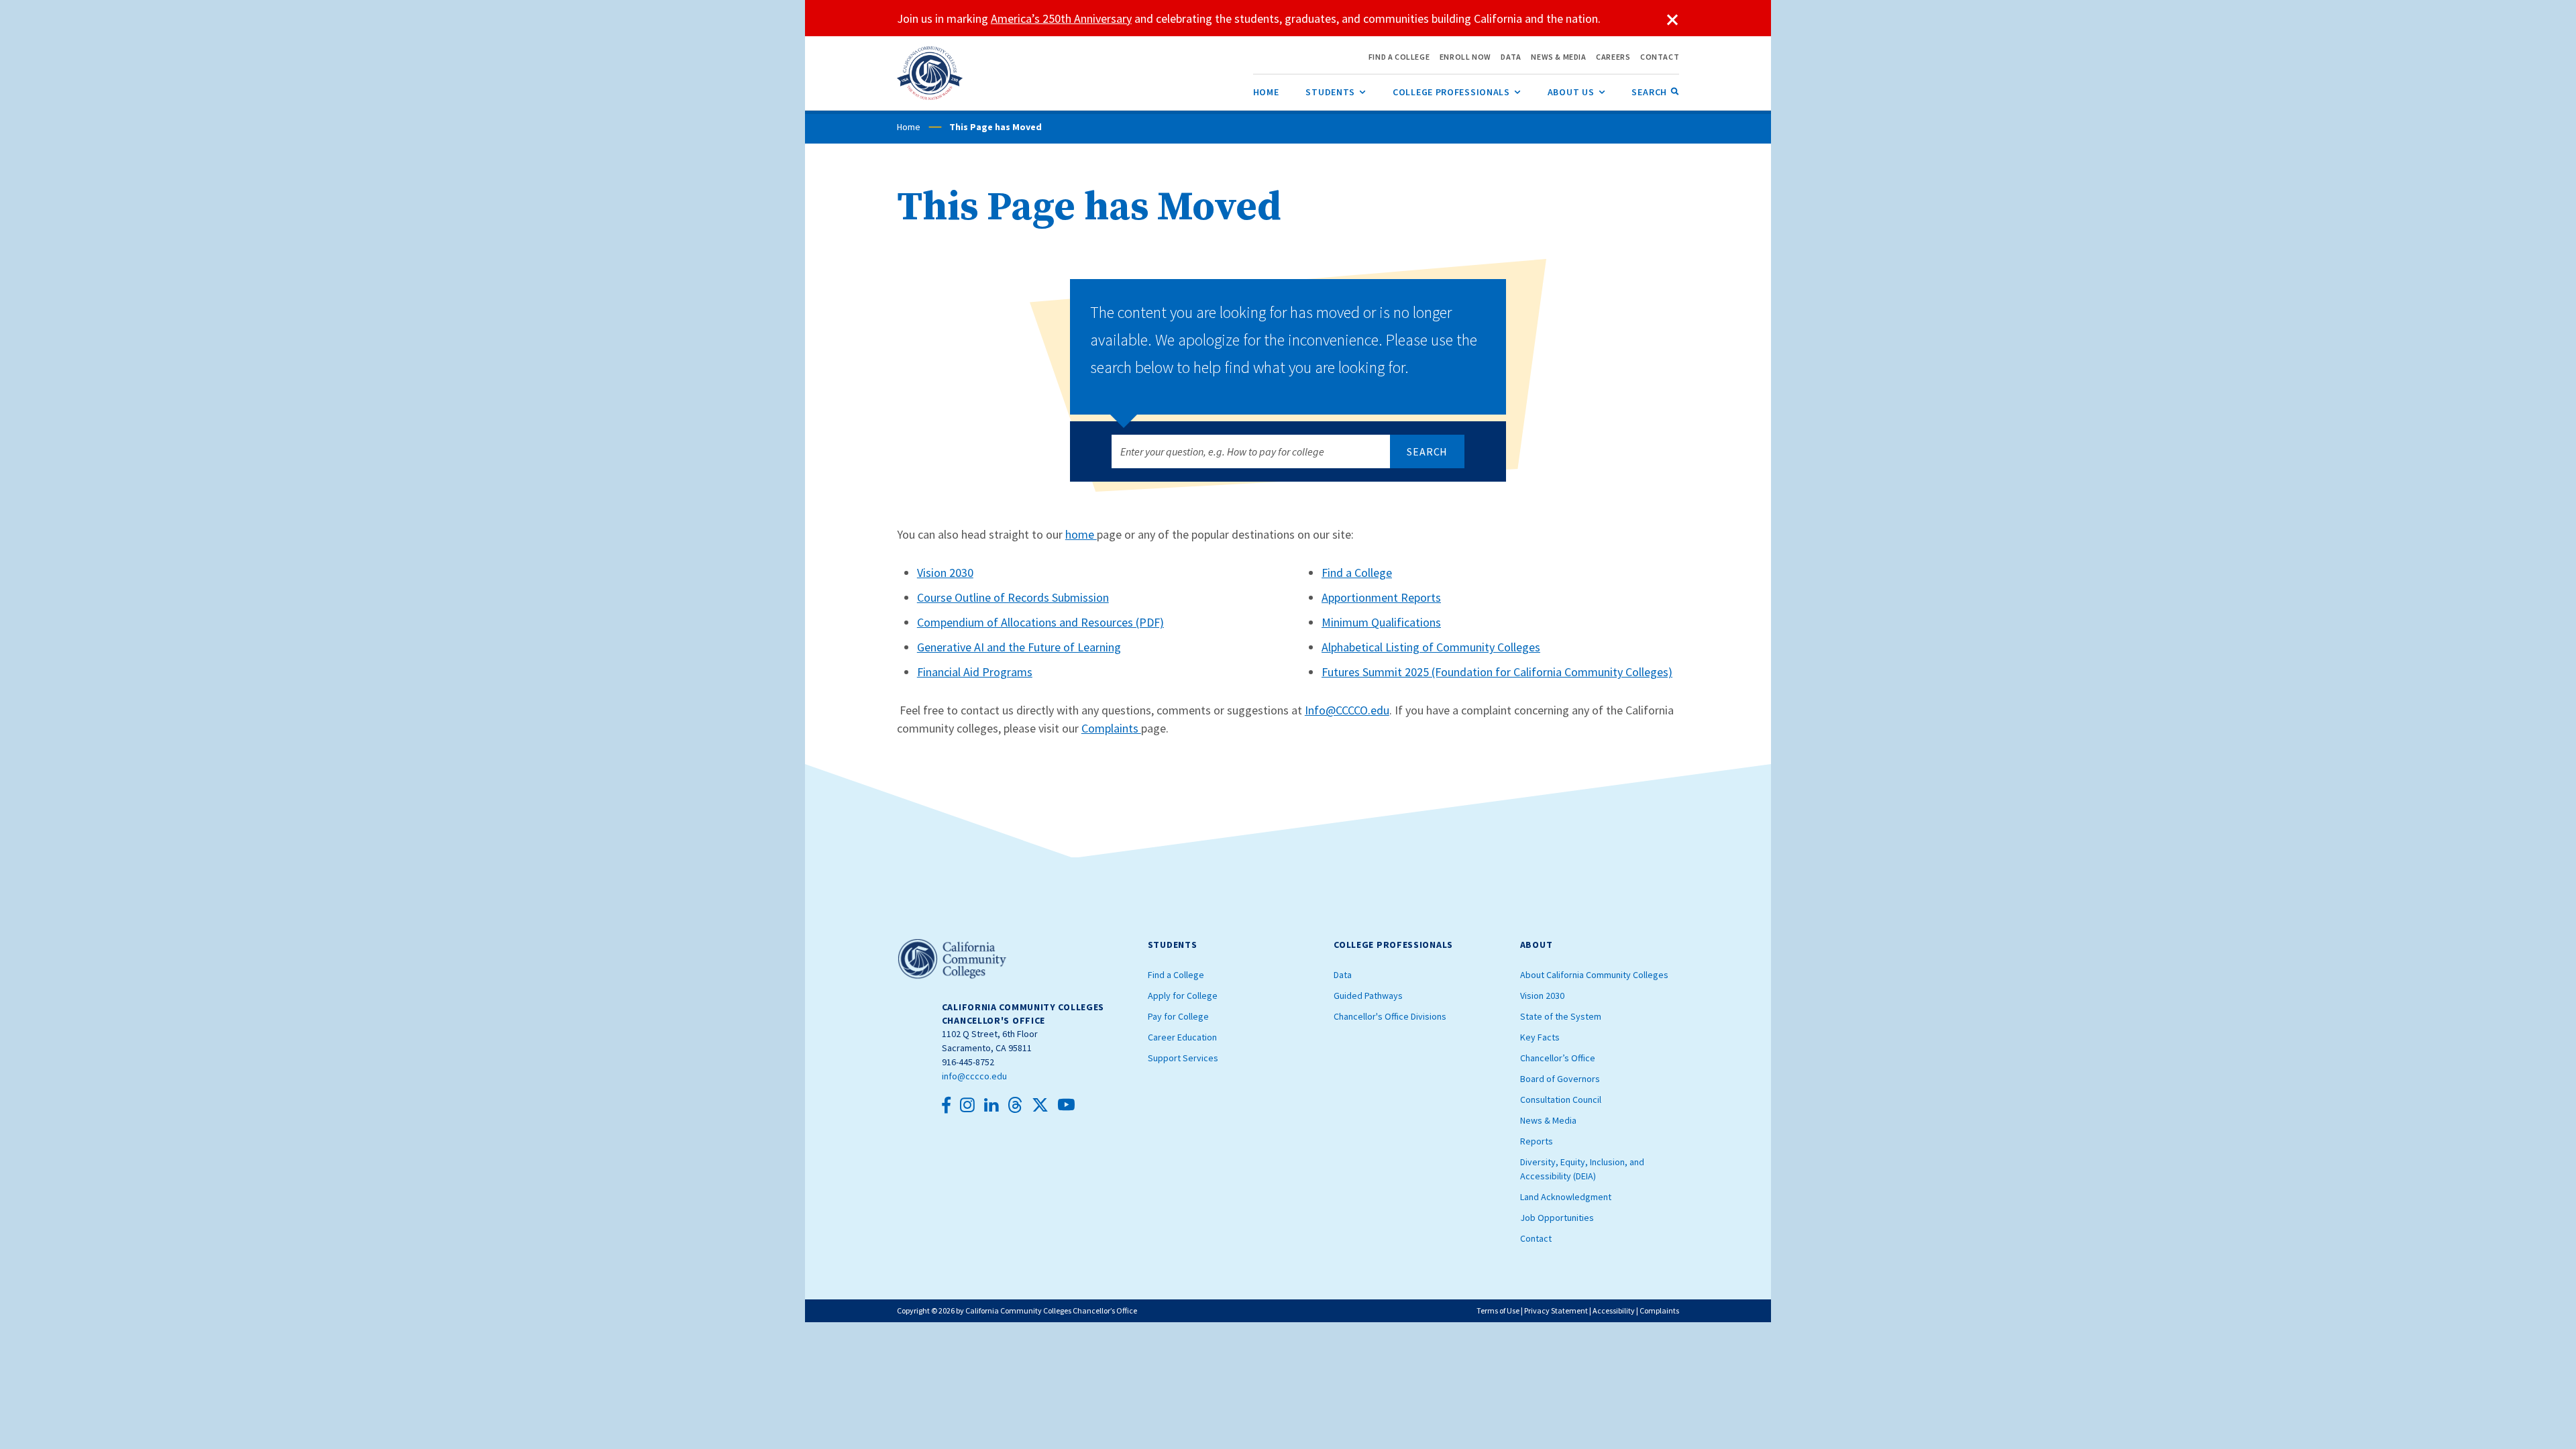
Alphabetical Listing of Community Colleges (1431, 647)
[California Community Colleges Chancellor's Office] (930, 73)
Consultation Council (1561, 1099)
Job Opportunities (1557, 1218)
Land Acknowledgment (1566, 1197)
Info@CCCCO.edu (1347, 710)
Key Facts (1540, 1037)
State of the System (1561, 1016)
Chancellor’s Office (1558, 1058)
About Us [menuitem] (1576, 92)
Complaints (1111, 728)
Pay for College (1178, 1016)
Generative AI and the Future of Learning (1019, 647)
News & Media (1548, 1120)
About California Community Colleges (1594, 975)
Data (1343, 975)
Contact (1536, 1238)
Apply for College (1183, 996)
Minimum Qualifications (1381, 622)
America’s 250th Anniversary (1061, 18)
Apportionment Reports (1381, 597)
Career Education (1182, 1037)
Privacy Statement (1556, 1310)
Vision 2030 (945, 573)
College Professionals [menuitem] (1457, 92)
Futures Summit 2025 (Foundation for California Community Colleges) (1497, 672)
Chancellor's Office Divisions (1390, 1016)
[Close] (1672, 20)
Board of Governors (1560, 1079)
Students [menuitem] (1336, 92)
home (1081, 534)
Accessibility (1614, 1310)
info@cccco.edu (974, 1076)
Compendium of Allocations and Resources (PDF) (1040, 622)
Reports (1537, 1141)
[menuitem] (1266, 92)
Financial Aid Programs (975, 672)
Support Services (1183, 1058)
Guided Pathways (1368, 996)
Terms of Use (1498, 1310)
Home (909, 127)
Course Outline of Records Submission (1013, 597)
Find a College (1357, 573)
